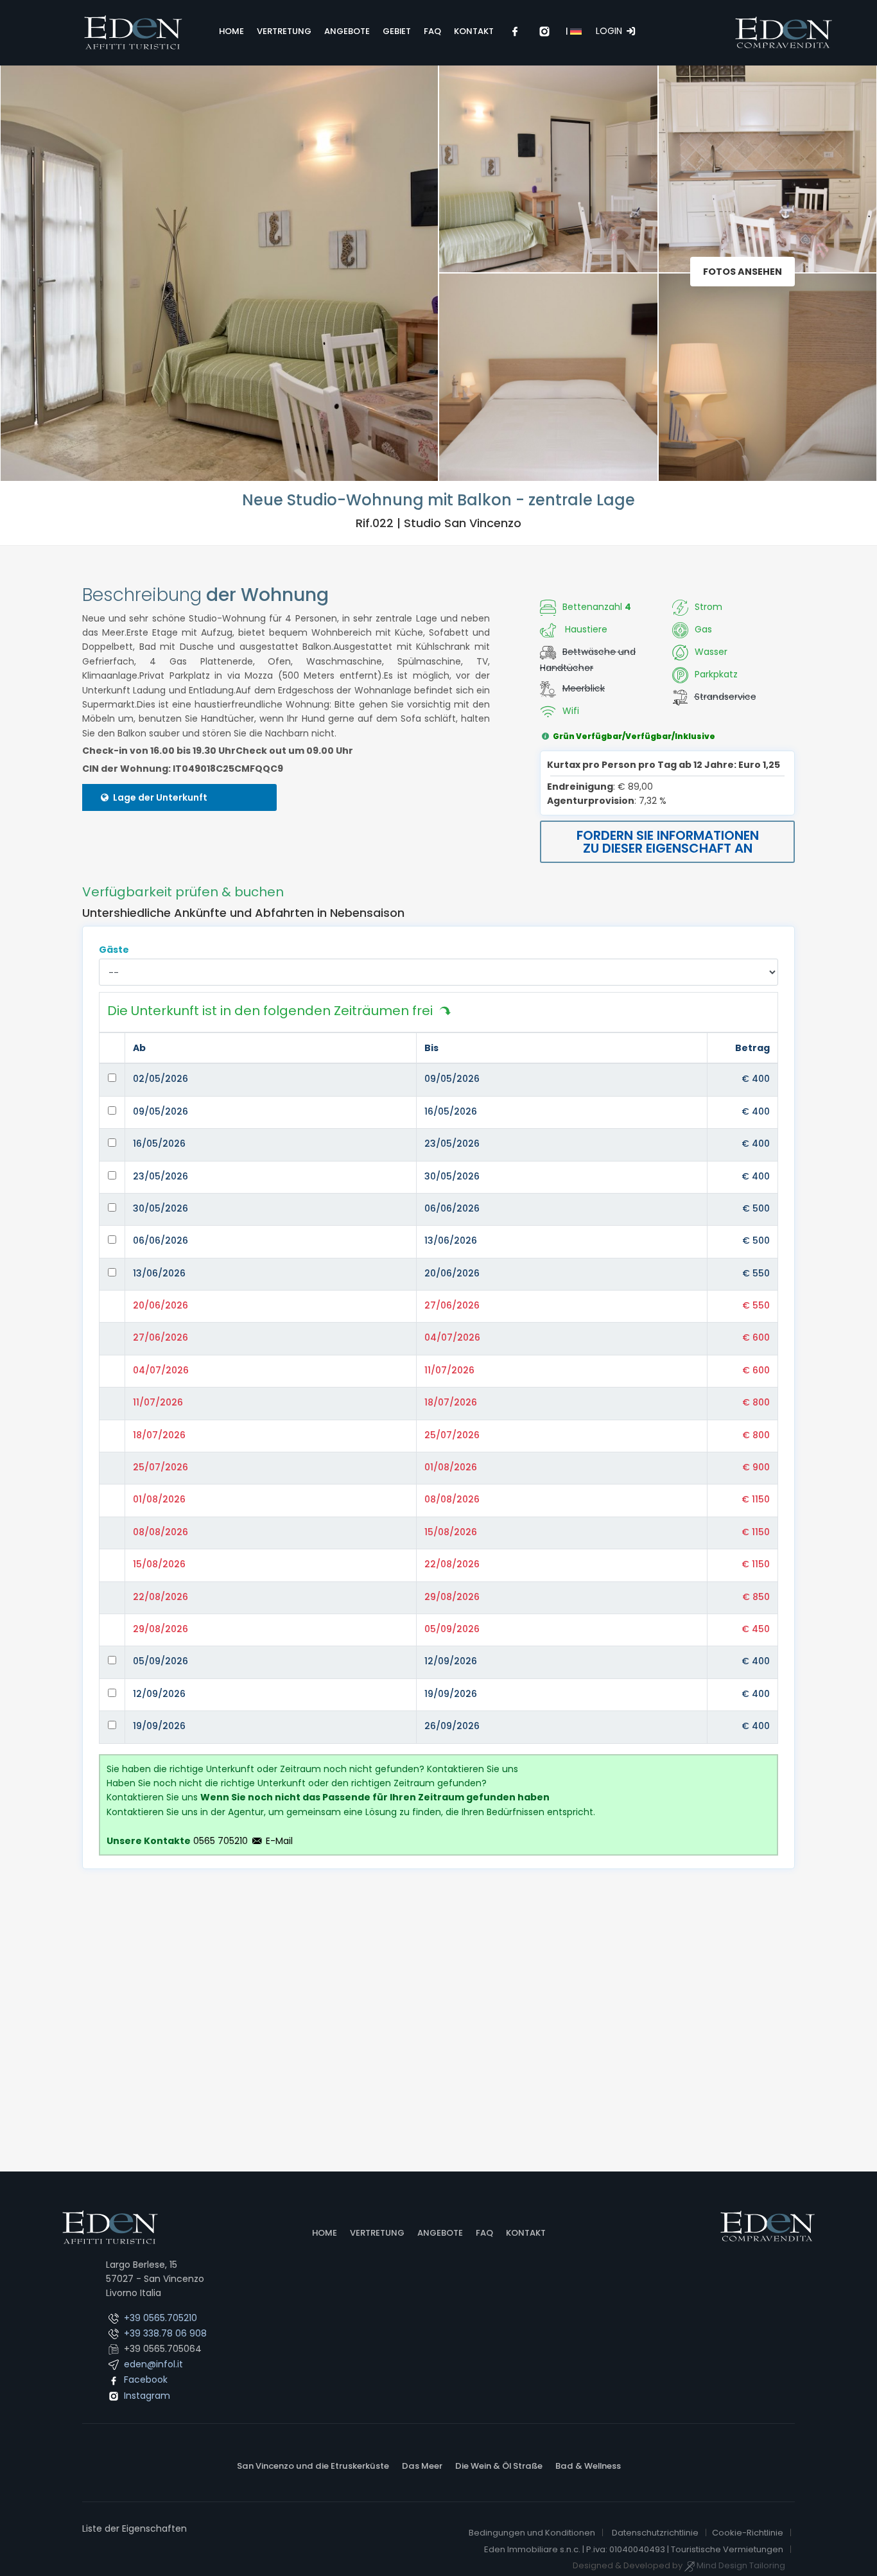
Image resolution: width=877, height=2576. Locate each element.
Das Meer (422, 2466)
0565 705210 (221, 1841)
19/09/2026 (451, 1694)
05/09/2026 (452, 1629)
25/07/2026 (452, 1435)
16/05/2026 (451, 1111)
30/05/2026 (452, 1176)
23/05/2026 (452, 1144)
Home (325, 2233)
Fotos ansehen (742, 272)
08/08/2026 (452, 1499)
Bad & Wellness (588, 2466)
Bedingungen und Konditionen (532, 2533)
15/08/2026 (451, 1532)
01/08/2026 (451, 1467)
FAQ (484, 2233)
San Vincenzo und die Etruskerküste (313, 2466)
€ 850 (756, 1597)
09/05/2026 (452, 1079)
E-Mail (278, 1841)
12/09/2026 (451, 1661)
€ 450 (756, 1629)
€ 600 (756, 1337)
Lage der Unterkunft (159, 797)
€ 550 (756, 1273)
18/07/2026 (451, 1402)
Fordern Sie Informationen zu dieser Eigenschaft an (668, 842)
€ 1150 (756, 1499)
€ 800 (756, 1402)
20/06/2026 (452, 1273)
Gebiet (397, 31)
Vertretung (377, 2233)
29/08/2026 (452, 1597)
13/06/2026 (451, 1240)
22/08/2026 (452, 1564)
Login (610, 31)
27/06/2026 (452, 1305)
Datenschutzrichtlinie (655, 2533)
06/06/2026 (452, 1208)
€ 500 (756, 1208)
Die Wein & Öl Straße (499, 2466)
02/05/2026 (161, 1079)
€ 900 (756, 1467)
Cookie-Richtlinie (748, 2533)
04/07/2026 (452, 1337)
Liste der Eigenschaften (135, 2528)
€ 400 (756, 1079)
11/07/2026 (449, 1370)
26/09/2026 (452, 1726)
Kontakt (526, 2233)
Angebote (440, 2233)
